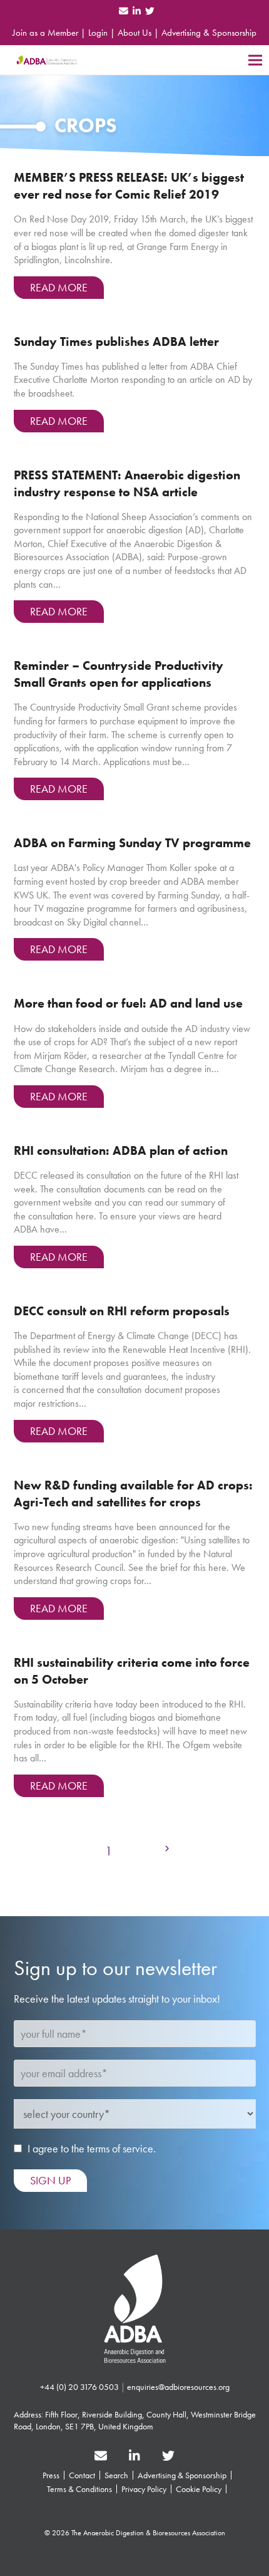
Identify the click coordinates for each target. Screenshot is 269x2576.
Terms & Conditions (79, 2489)
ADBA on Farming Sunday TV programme (132, 843)
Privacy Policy (144, 2489)
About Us (134, 33)
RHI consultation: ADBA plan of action (121, 1151)
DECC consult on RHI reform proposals (122, 1311)
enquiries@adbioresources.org (178, 2387)
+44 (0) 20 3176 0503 (79, 2387)
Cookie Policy (199, 2489)
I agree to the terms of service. (92, 2148)
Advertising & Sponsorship (209, 33)
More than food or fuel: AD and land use (128, 1004)
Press (51, 2475)
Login (98, 33)
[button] (255, 60)
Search (116, 2475)
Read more (59, 287)
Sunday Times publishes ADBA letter (116, 342)
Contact (82, 2475)
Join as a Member (45, 33)
